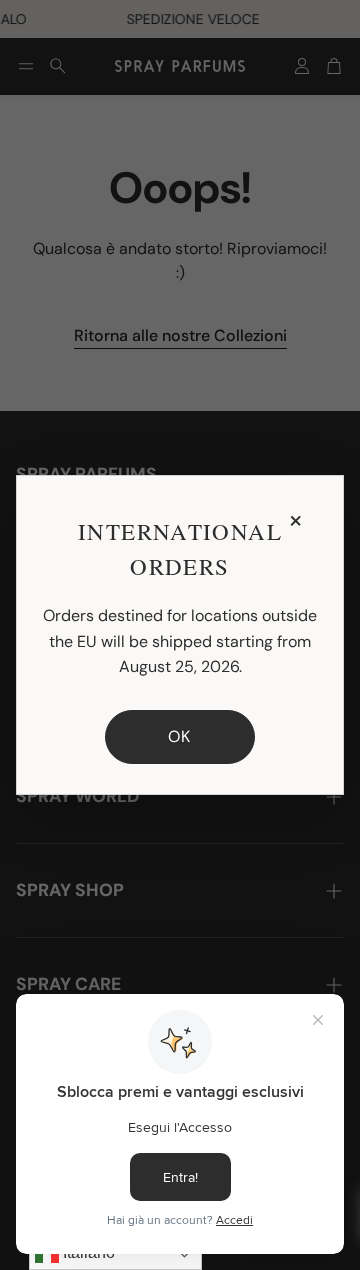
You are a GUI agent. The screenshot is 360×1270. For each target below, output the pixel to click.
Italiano (87, 1252)
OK (180, 736)
